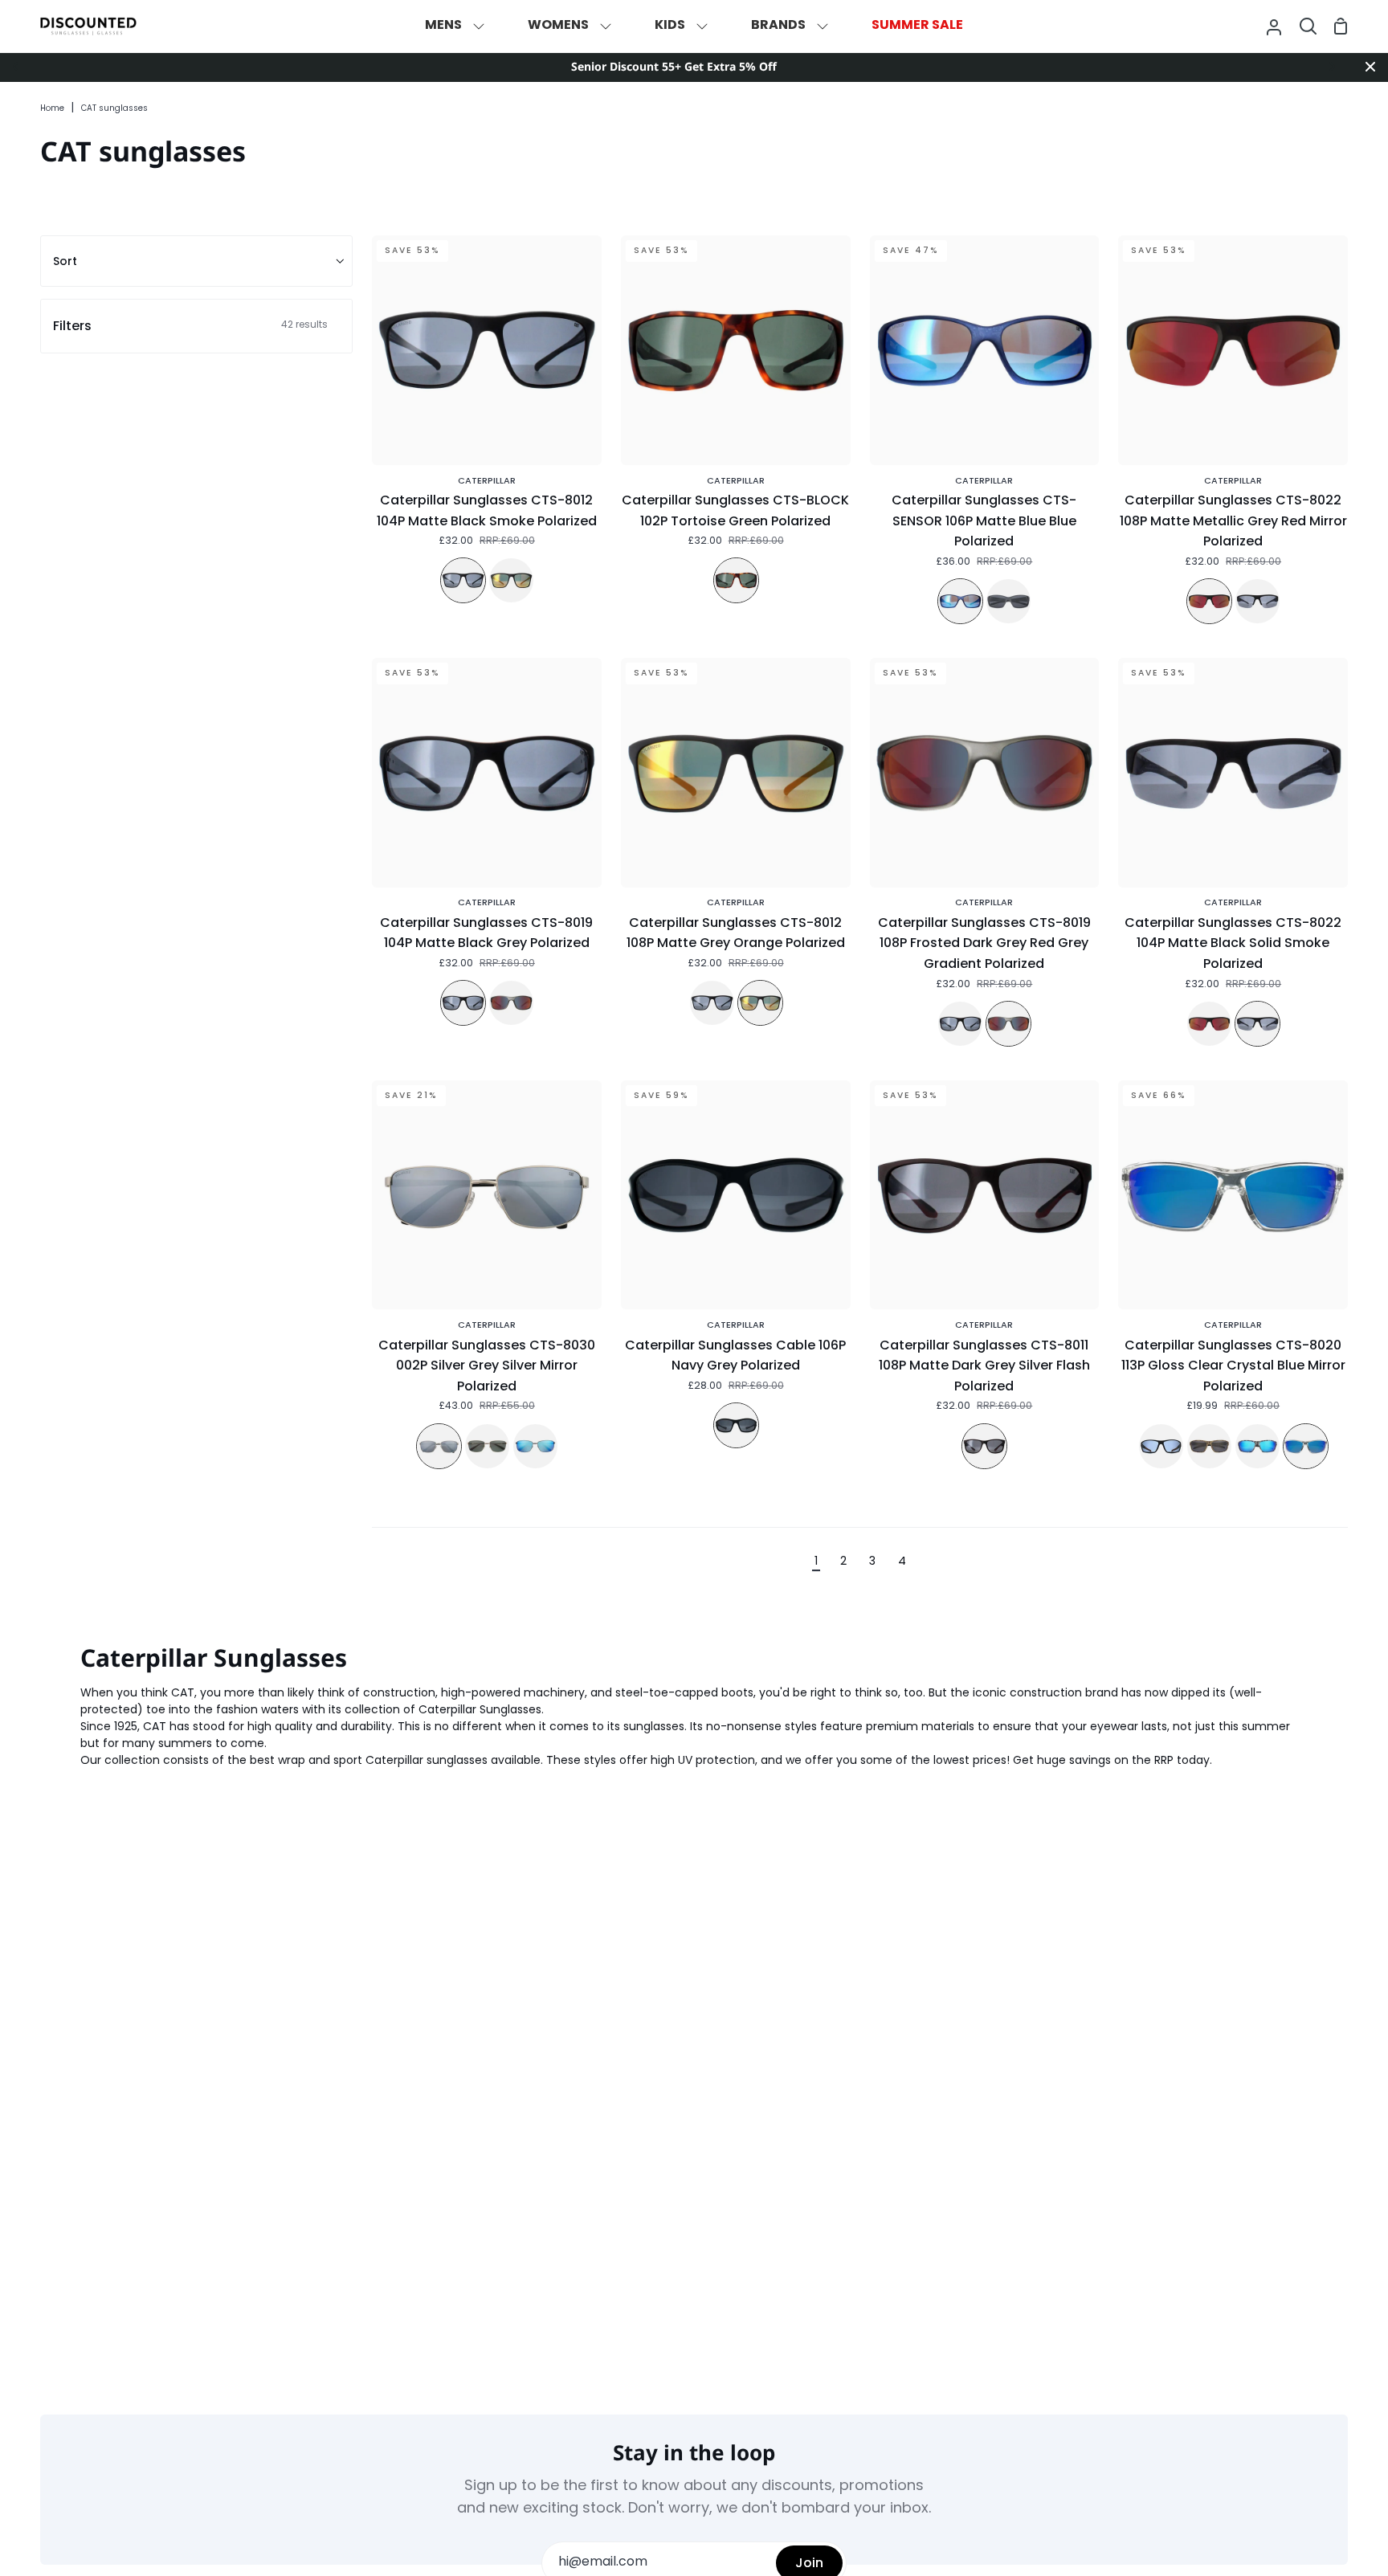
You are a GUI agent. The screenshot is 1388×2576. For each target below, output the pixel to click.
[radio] (463, 580)
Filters (190, 326)
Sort (65, 261)
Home (52, 109)
